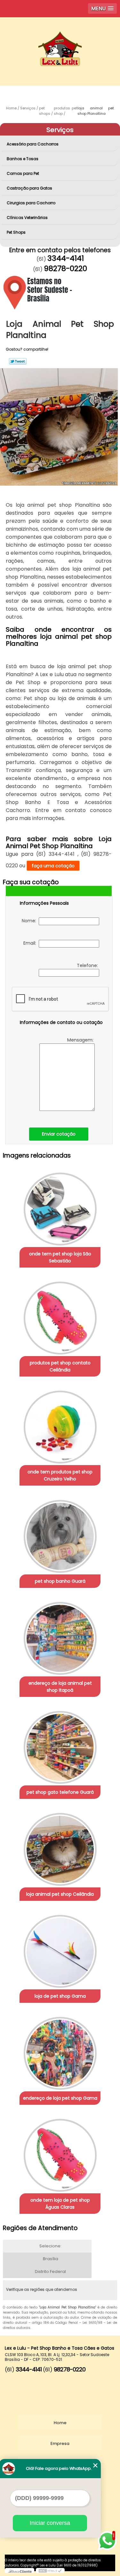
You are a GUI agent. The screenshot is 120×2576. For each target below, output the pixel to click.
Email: (31, 943)
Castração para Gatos (29, 188)
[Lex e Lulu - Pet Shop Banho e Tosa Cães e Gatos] (60, 36)
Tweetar (18, 361)
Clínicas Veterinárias (27, 218)
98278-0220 (65, 269)
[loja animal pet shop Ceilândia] (60, 1847)
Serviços (60, 130)
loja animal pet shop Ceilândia (60, 1894)
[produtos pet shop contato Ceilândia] (60, 1316)
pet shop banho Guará (60, 1581)
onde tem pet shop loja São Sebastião (60, 1257)
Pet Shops (16, 232)
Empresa (60, 2443)
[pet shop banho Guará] (60, 1534)
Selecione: (50, 2246)
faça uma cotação (53, 866)
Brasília (51, 2259)
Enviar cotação (59, 1134)
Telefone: (88, 965)
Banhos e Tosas (23, 159)
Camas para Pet (23, 173)
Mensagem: (81, 1040)
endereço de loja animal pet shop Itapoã (60, 1687)
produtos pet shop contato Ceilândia (60, 1366)
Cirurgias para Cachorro (31, 203)
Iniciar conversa (50, 2523)
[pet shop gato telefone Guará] (60, 1745)
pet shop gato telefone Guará (60, 1792)
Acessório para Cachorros (33, 144)
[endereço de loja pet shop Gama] (60, 2051)
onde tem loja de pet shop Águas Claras (60, 2204)
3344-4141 (66, 258)
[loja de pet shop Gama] (60, 1949)
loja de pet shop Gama (60, 1996)
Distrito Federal (50, 2272)
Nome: (30, 921)
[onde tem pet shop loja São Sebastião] (60, 1207)
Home (60, 2423)
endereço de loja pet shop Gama (60, 2098)
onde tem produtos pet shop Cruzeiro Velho (60, 1475)
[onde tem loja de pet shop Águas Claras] (60, 2153)
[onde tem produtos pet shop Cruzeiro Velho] (60, 1425)
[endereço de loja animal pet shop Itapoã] (60, 1636)
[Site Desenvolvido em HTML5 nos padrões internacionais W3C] (50, 2571)
